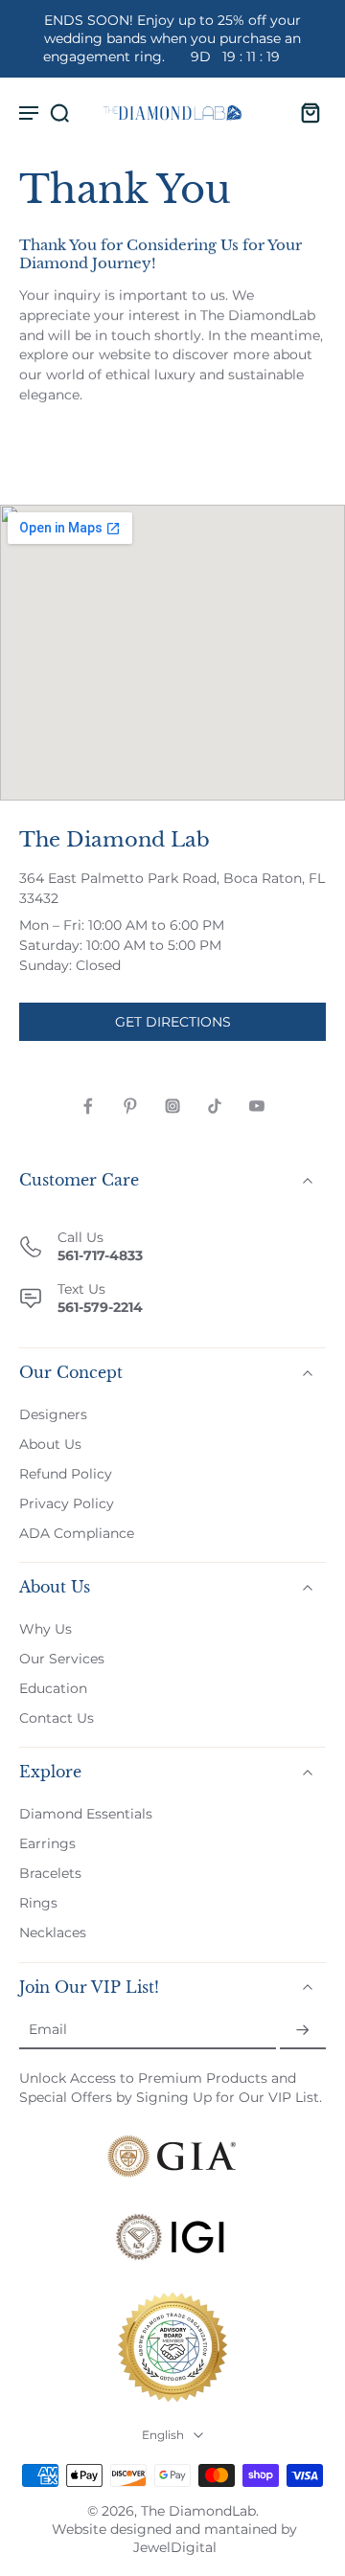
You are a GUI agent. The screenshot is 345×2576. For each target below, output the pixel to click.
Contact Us (57, 1718)
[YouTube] (257, 1106)
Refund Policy (66, 1474)
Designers (53, 1414)
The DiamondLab (198, 2511)
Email (48, 2030)
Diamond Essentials (86, 1814)
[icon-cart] (305, 112)
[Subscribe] (303, 2031)
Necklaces (53, 1933)
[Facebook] (88, 1106)
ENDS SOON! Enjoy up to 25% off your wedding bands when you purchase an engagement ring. (172, 38)
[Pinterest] (130, 1106)
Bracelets (50, 1874)
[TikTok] (215, 1106)
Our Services (62, 1659)
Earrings (47, 1844)
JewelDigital (175, 2547)
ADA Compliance (77, 1533)
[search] (59, 112)
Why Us (46, 1629)
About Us (50, 1444)
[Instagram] (172, 1106)
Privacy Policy (67, 1503)
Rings (38, 1904)
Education (53, 1688)
